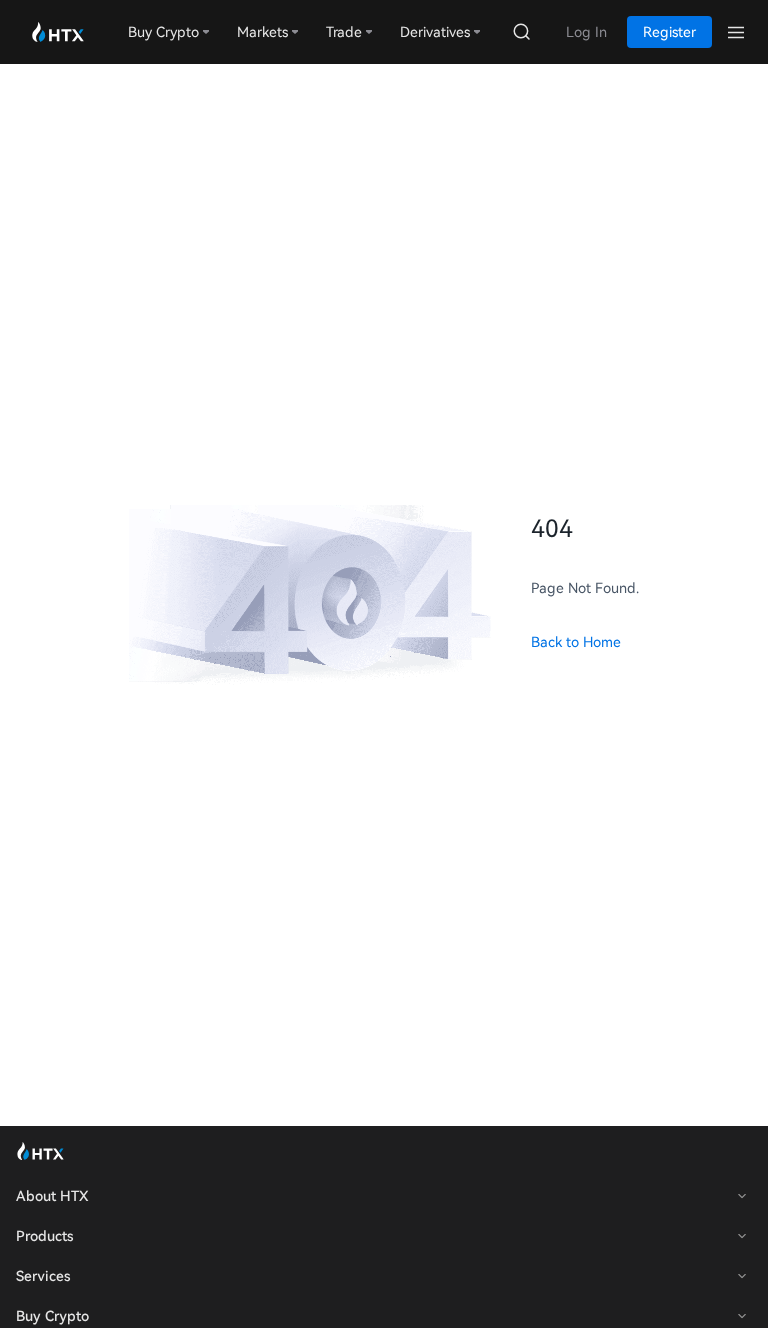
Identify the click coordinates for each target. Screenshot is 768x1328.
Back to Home (576, 642)
